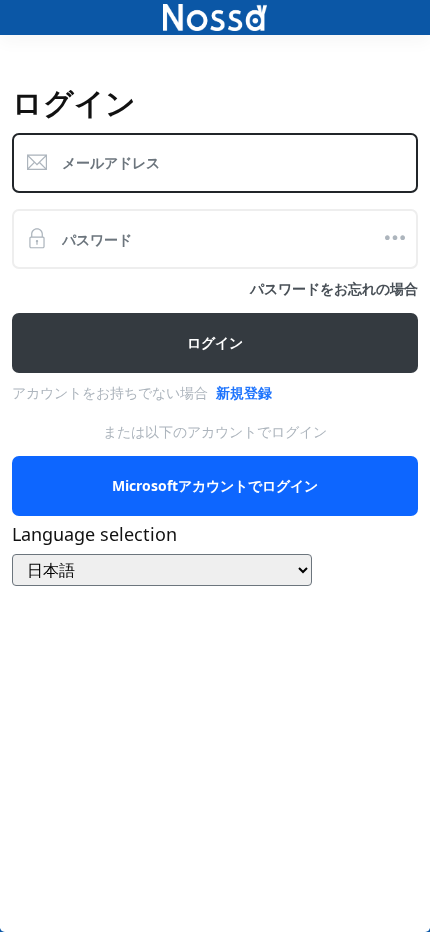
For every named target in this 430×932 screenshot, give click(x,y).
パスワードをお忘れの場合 (334, 288)
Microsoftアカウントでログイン (215, 485)
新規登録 (244, 392)
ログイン (215, 342)
